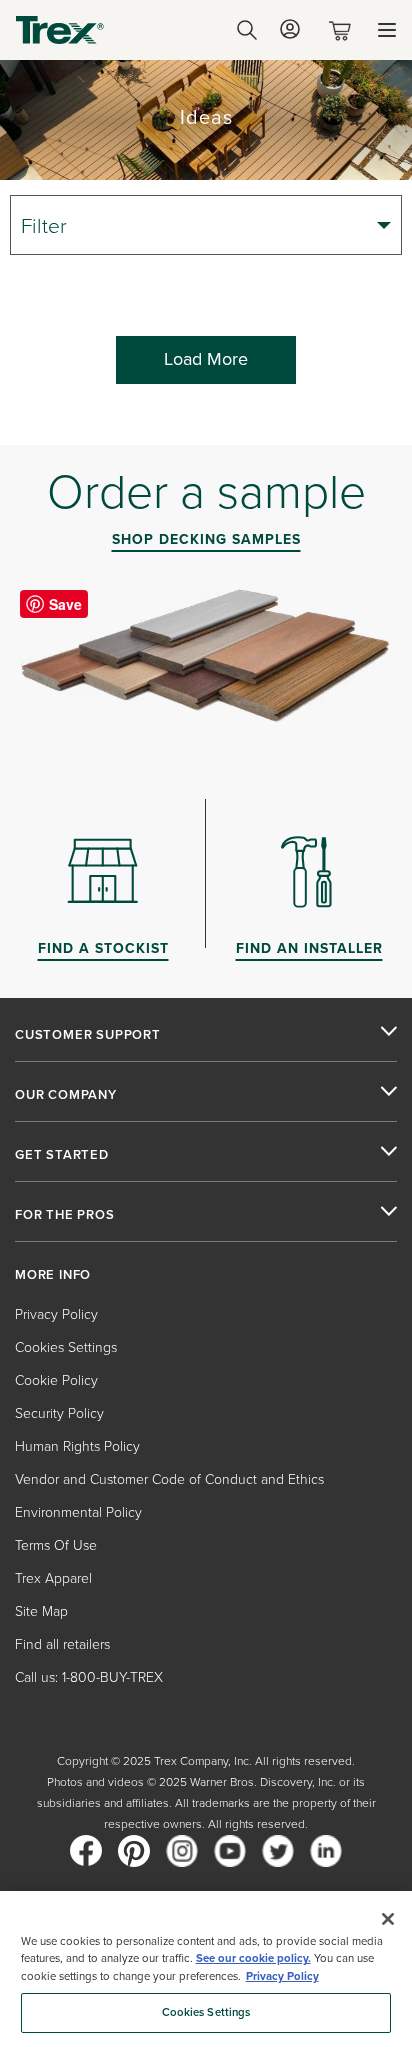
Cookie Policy (56, 1380)
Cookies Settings (206, 2012)
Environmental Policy (78, 1512)
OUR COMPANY (66, 1095)
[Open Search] (247, 30)
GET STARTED (62, 1155)
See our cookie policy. (253, 1958)
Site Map (41, 1611)
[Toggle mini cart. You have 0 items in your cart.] (344, 30)
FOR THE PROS (65, 1215)
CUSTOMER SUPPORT (88, 1035)
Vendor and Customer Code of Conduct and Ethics (169, 1479)
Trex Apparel (53, 1578)
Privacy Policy (56, 1314)
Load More (206, 359)
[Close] (388, 1919)
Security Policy (59, 1413)
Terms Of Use (56, 1545)
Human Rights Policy (77, 1446)
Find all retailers (62, 1644)
